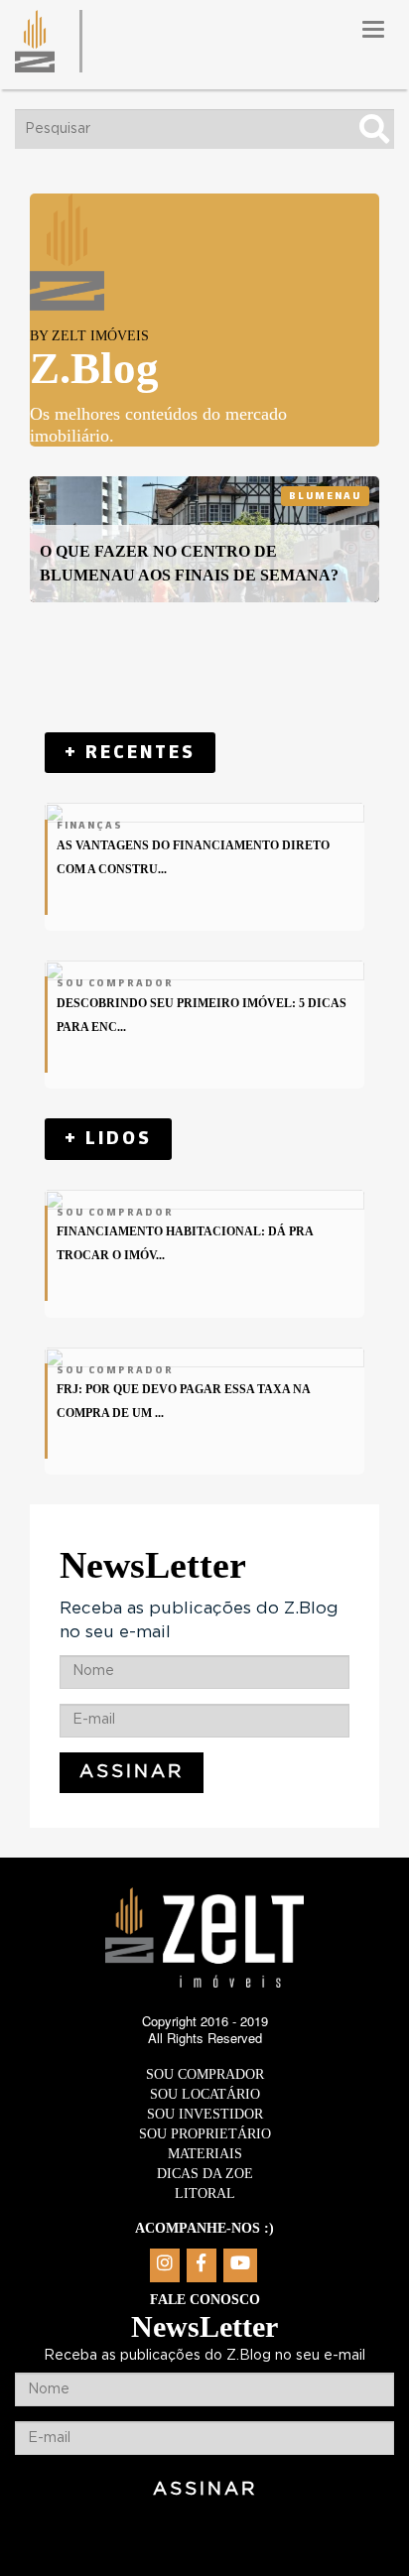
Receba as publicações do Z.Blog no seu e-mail (199, 1620)
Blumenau (325, 496)
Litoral (205, 2193)
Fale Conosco (205, 2300)
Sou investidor (205, 2114)
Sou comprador (205, 2074)
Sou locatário (205, 2094)
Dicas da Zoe (205, 2174)
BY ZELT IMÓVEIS (89, 336)
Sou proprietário (205, 2134)
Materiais (205, 2154)
